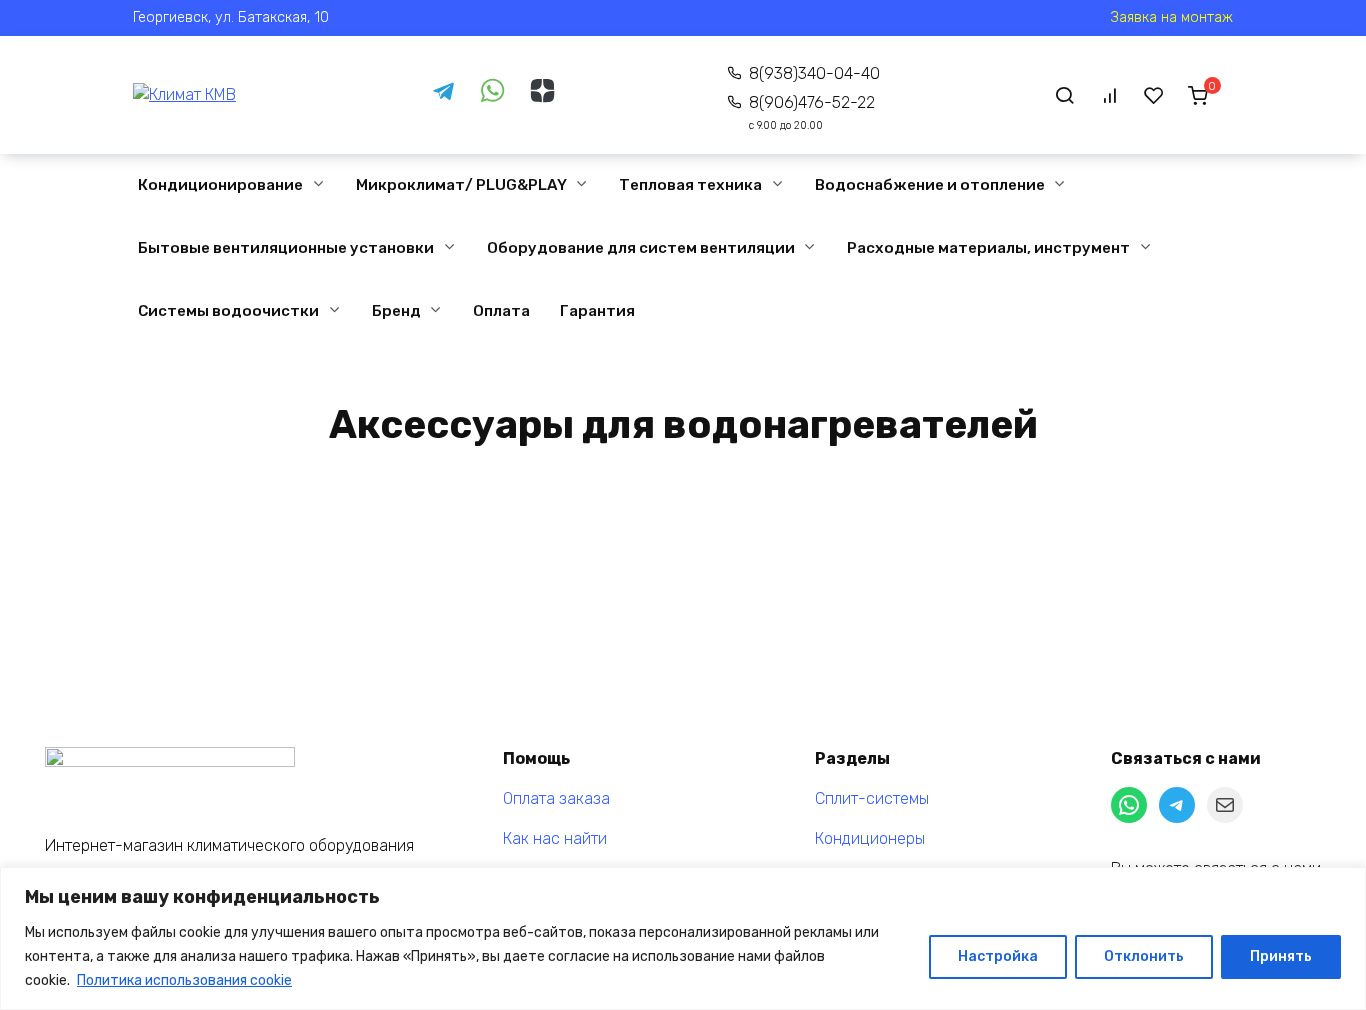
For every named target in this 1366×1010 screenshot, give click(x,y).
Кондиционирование (220, 185)
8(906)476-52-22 (812, 112)
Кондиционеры (870, 838)
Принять (1281, 956)
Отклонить (1144, 956)
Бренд (396, 311)
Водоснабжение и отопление (930, 185)
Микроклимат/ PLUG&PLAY (461, 185)
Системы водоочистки (228, 311)
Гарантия (597, 311)
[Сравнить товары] (1110, 95)
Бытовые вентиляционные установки (286, 248)
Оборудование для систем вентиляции (641, 248)
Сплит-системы (872, 798)
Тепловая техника (690, 185)
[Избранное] (1154, 95)
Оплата (501, 311)
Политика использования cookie (184, 980)
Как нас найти (555, 838)
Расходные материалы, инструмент (988, 248)
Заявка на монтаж (1172, 17)
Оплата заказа (556, 798)
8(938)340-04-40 (814, 73)
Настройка (998, 956)
